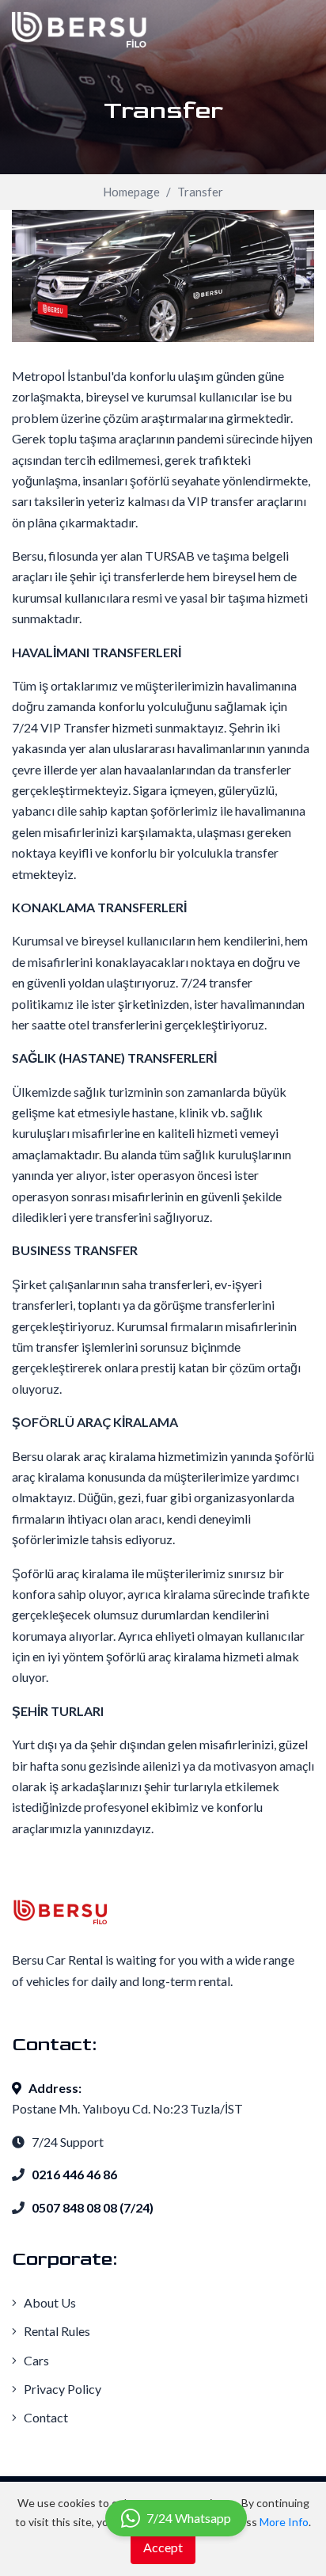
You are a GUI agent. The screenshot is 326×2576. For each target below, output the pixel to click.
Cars (35, 2360)
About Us (49, 2302)
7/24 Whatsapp (189, 2518)
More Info (284, 2522)
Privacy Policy (61, 2389)
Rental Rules (56, 2331)
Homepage (131, 192)
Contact (45, 2417)
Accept (163, 2547)
